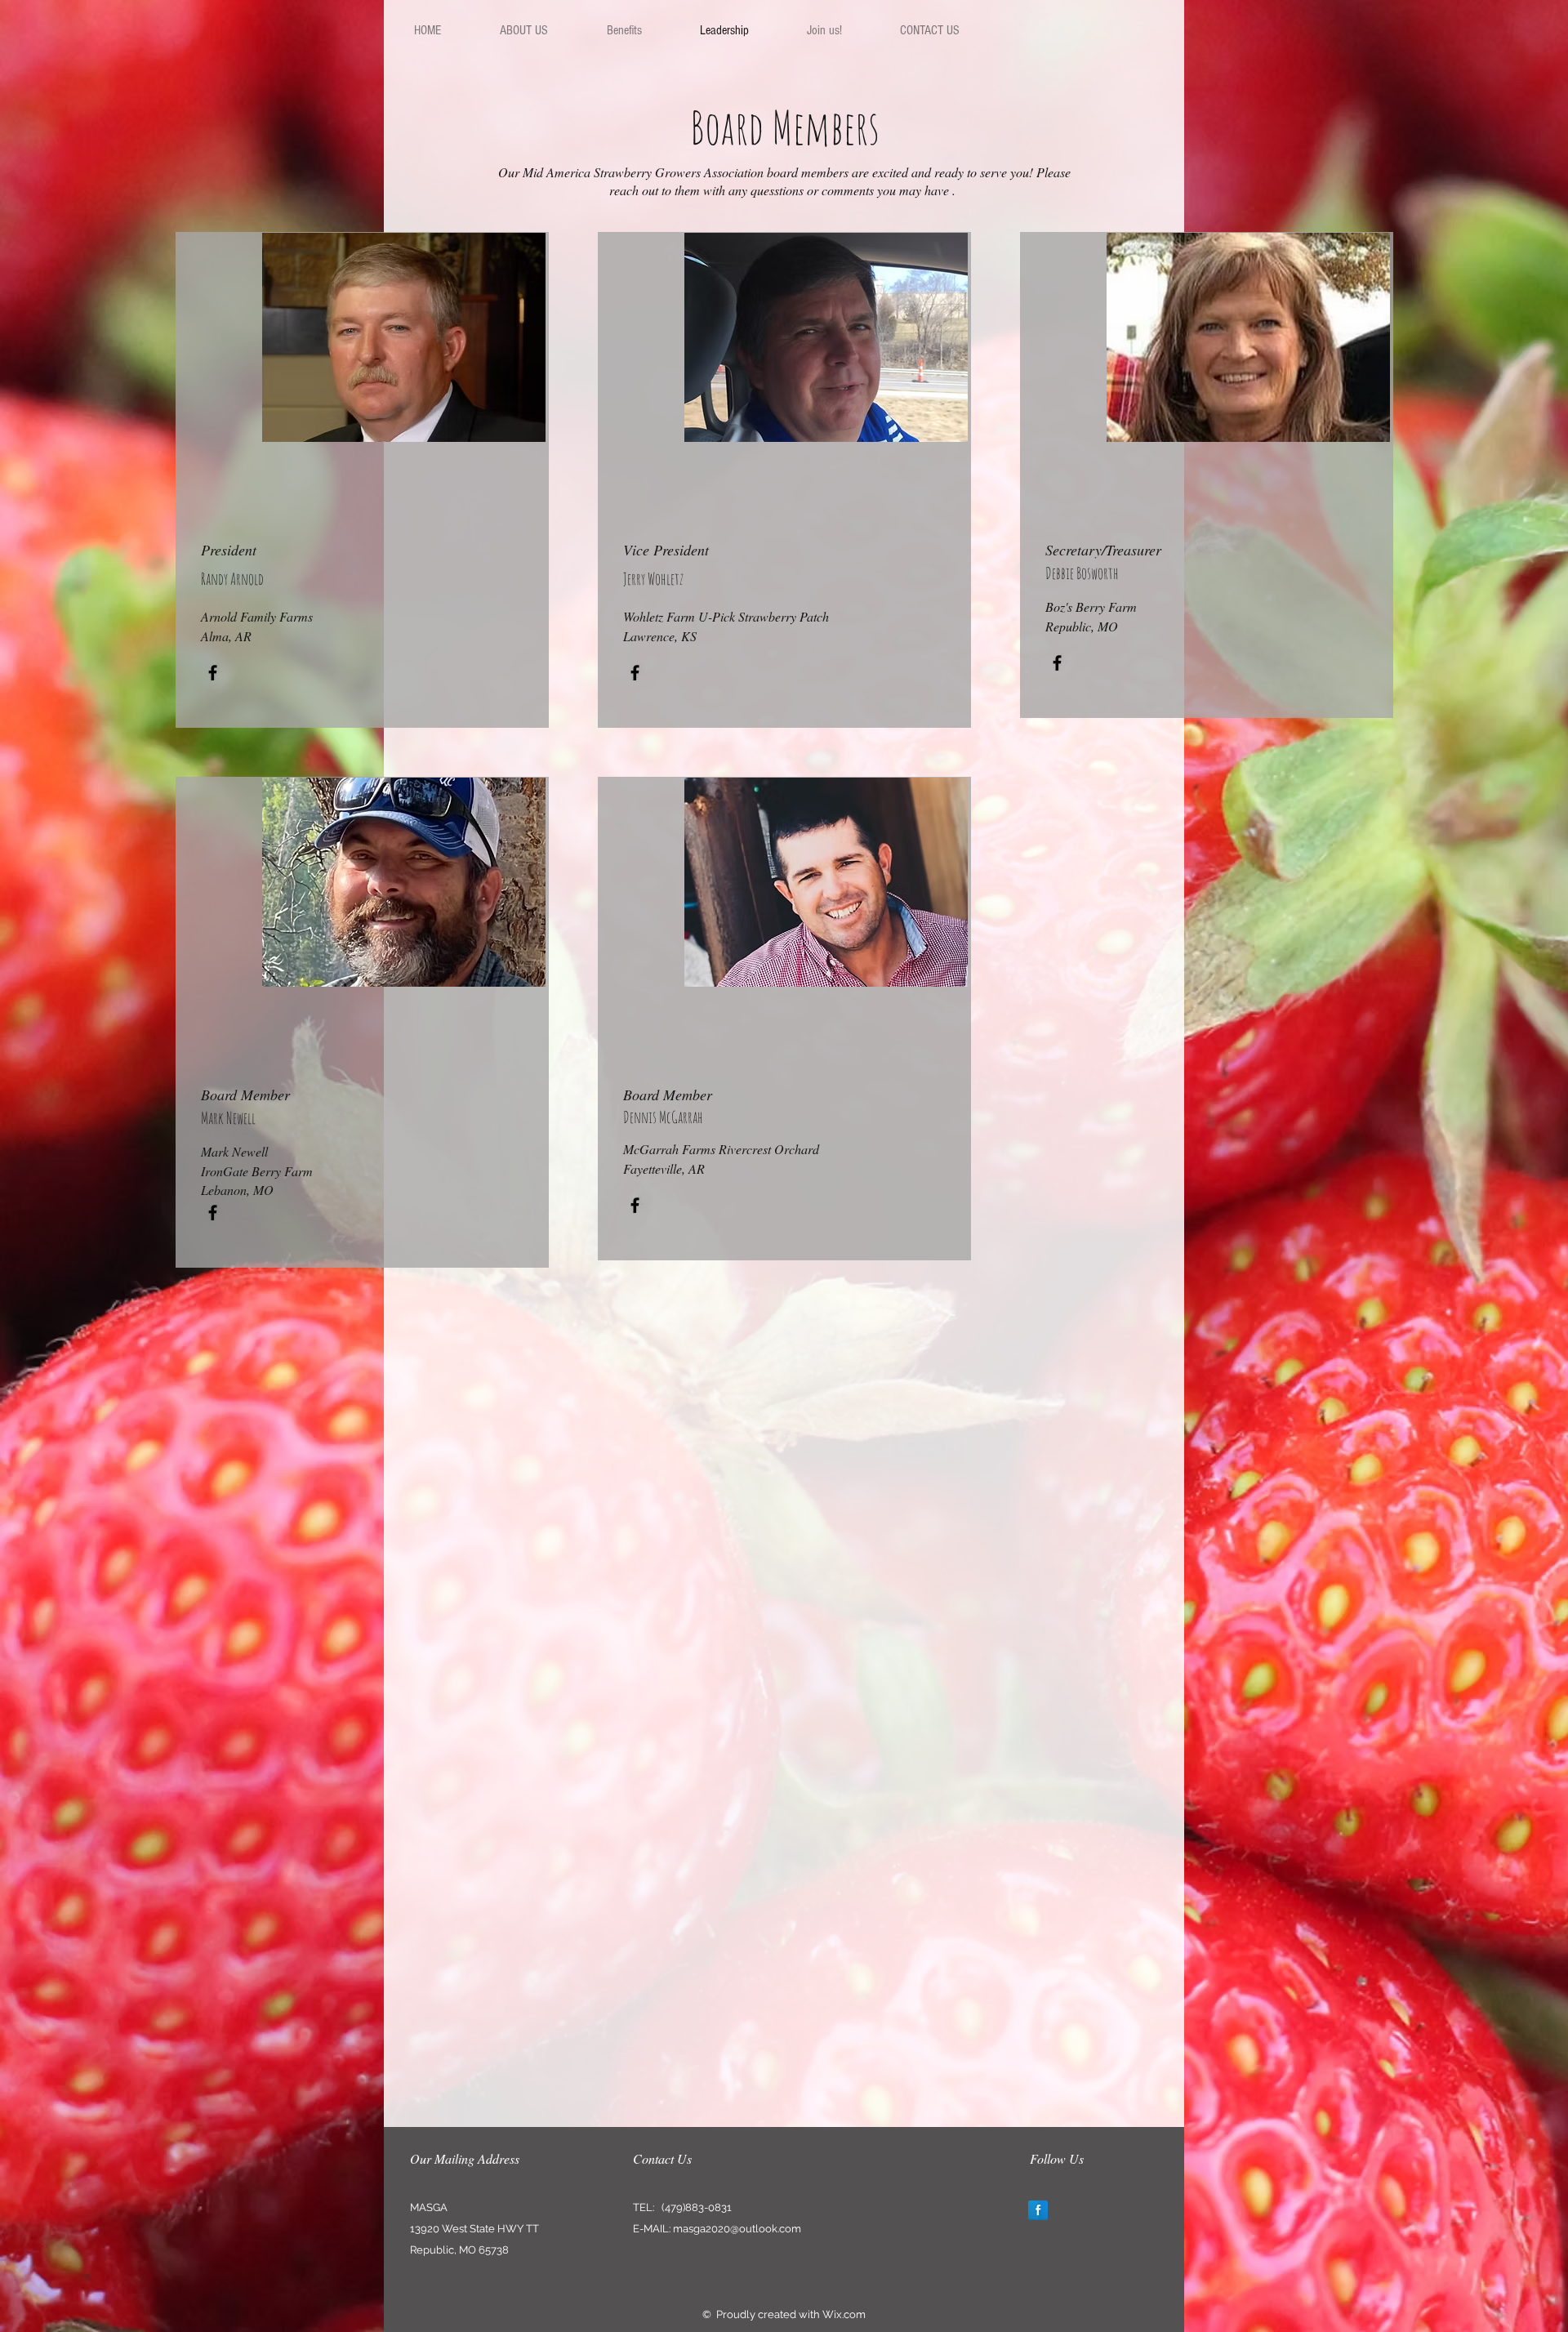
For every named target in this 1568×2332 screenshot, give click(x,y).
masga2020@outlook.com (737, 2229)
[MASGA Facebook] (1038, 2210)
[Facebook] (213, 673)
